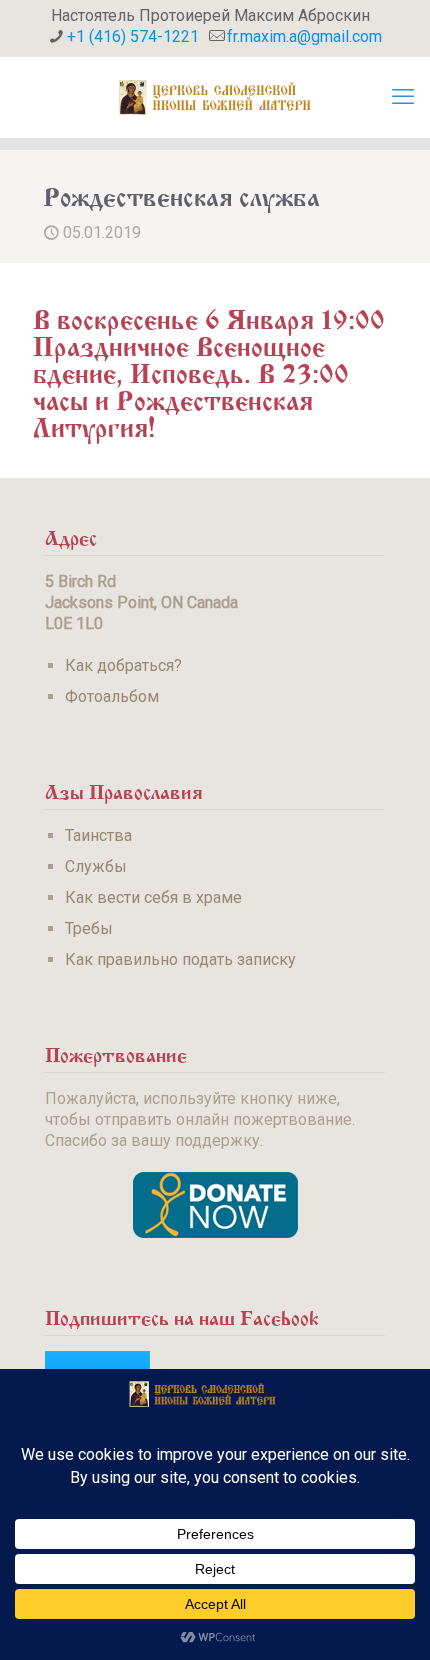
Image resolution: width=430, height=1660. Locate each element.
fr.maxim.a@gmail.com (304, 36)
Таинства (98, 835)
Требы (89, 928)
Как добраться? (123, 665)
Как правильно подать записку (180, 959)
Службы (96, 866)
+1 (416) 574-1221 (133, 36)
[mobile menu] (403, 97)
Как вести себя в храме (153, 897)
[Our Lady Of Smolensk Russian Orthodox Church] (215, 97)
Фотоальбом (112, 696)
